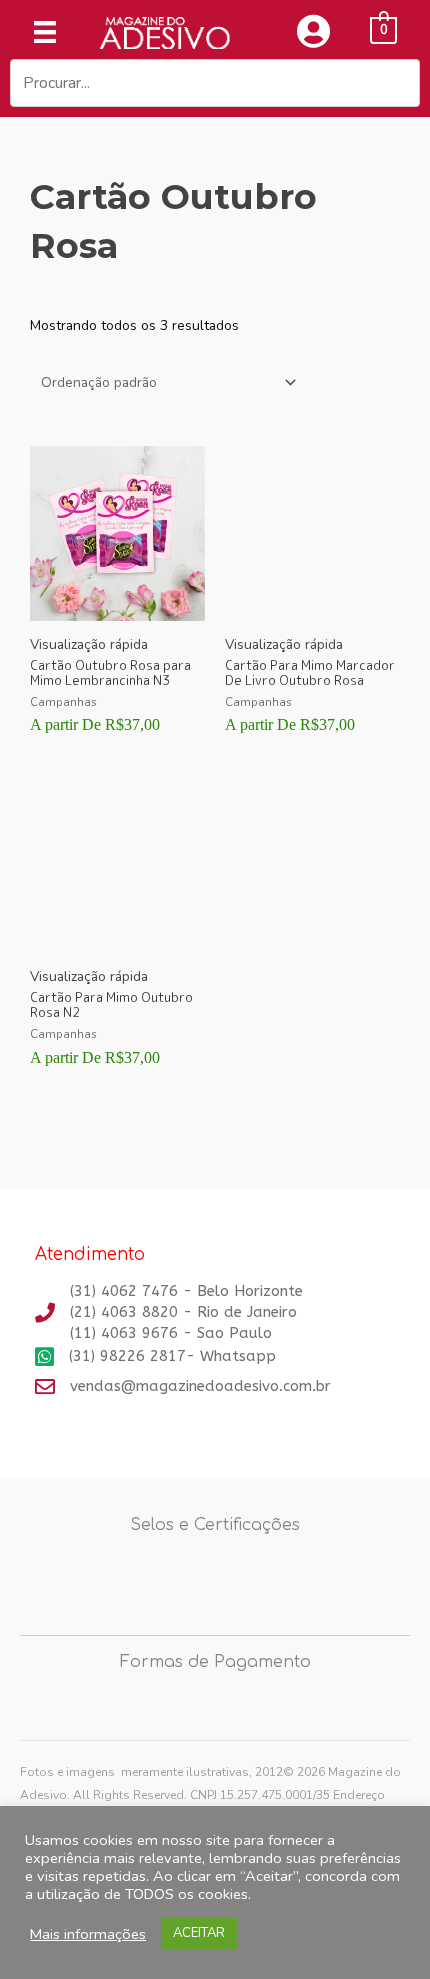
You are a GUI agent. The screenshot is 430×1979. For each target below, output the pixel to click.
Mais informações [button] (88, 1934)
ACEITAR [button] (199, 1933)
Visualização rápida (89, 644)
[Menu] (45, 32)
